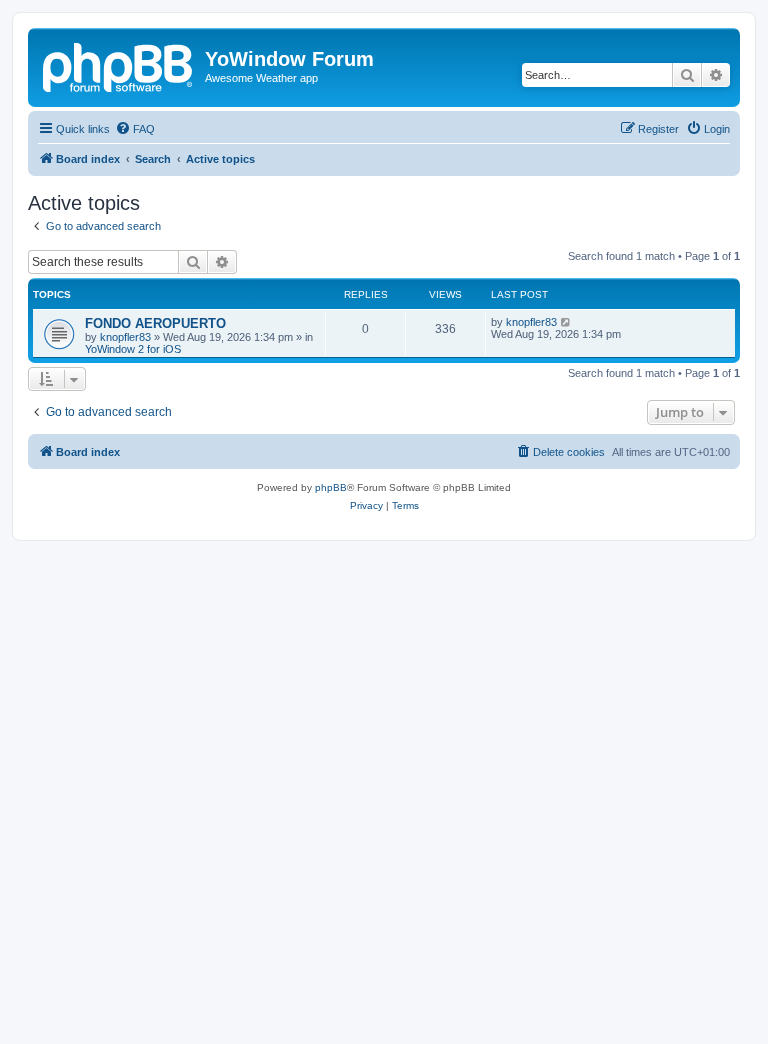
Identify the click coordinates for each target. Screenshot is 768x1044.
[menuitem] (135, 129)
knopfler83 (125, 337)
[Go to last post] (566, 322)
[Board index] (119, 65)
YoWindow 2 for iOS (133, 349)
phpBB (331, 487)
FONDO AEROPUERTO (155, 323)
